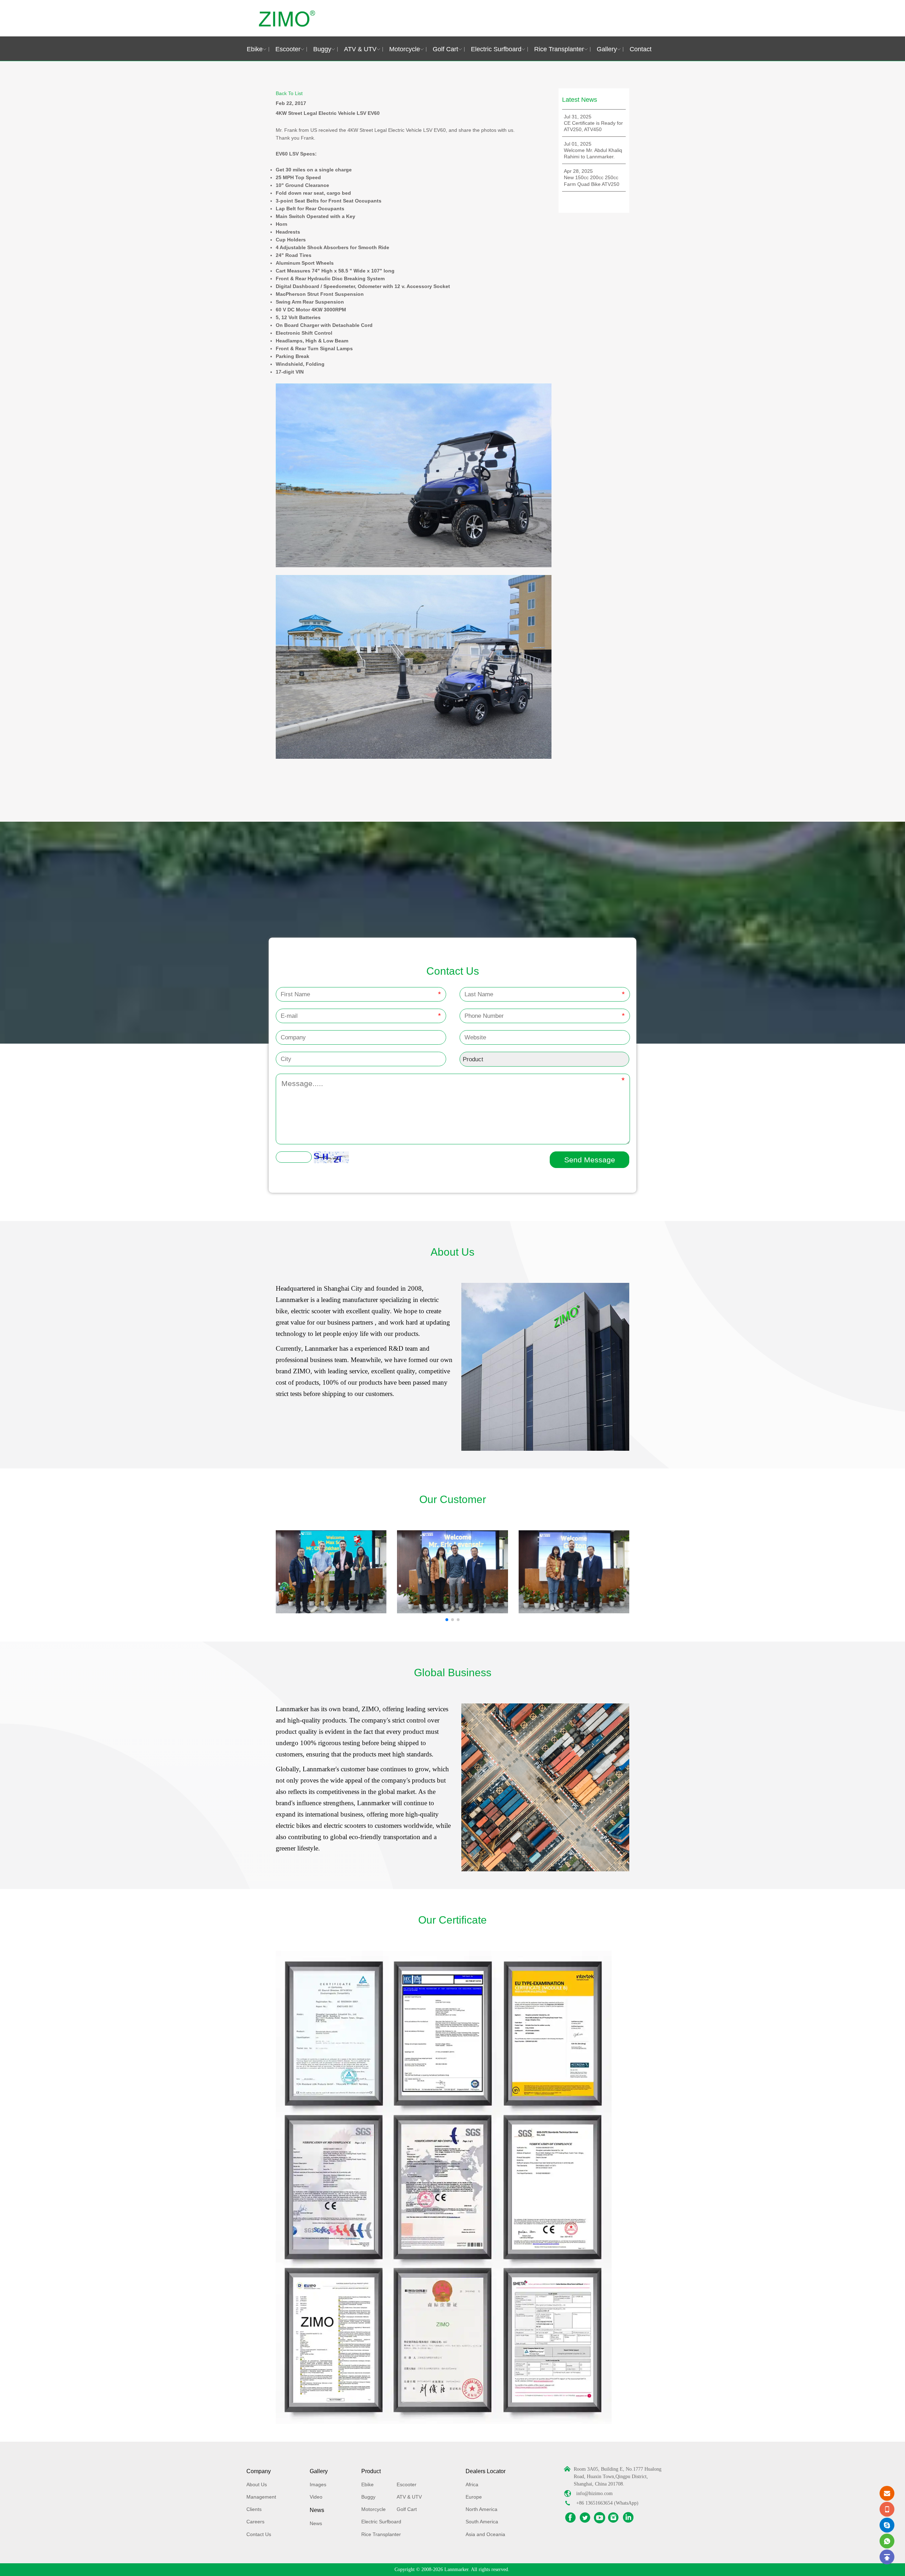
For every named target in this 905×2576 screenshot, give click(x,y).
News (317, 2510)
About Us (257, 2484)
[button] (447, 1620)
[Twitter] (585, 2518)
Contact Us (259, 2534)
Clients (254, 2509)
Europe (474, 2497)
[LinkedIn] (628, 2518)
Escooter (288, 49)
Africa (472, 2484)
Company (259, 2471)
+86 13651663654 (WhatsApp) (607, 2503)
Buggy (322, 49)
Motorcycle (405, 49)
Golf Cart (445, 49)
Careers (255, 2522)
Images (318, 2484)
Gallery (607, 49)
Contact (641, 49)
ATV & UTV (360, 49)
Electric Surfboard (496, 49)
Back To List (289, 93)
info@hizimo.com (594, 2493)
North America (481, 2509)
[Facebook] (571, 2518)
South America (482, 2522)
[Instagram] (614, 2518)
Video (316, 2497)
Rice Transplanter (559, 49)
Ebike (255, 49)
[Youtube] (600, 2518)
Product (371, 2471)
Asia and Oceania (485, 2534)
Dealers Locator (486, 2471)
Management (261, 2497)
